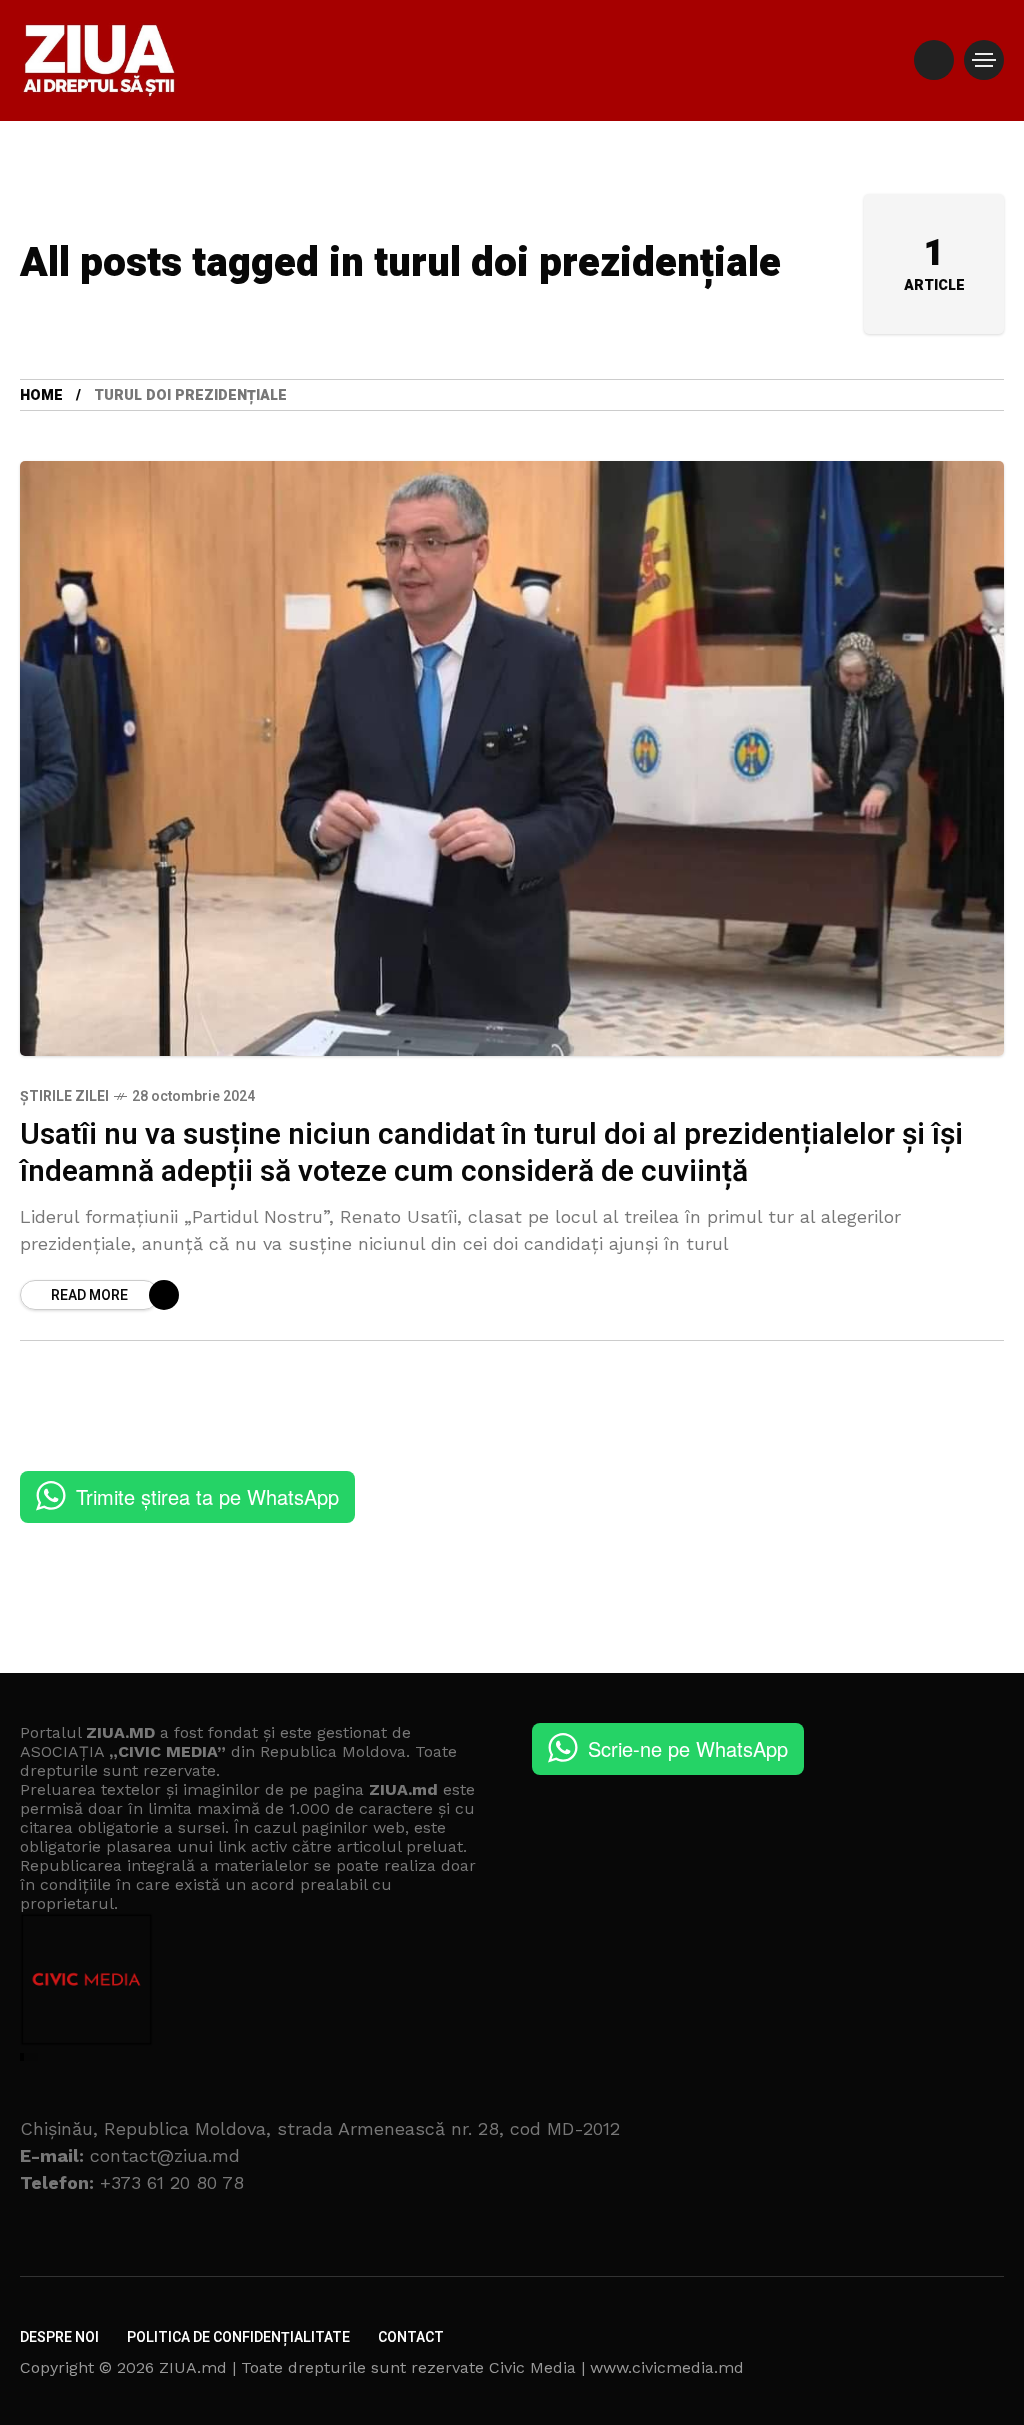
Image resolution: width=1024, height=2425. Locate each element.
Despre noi (59, 2337)
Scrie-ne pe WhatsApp (688, 1748)
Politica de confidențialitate (238, 2337)
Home (41, 395)
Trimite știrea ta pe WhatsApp (207, 1496)
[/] (934, 60)
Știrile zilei (64, 1096)
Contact (411, 2337)
